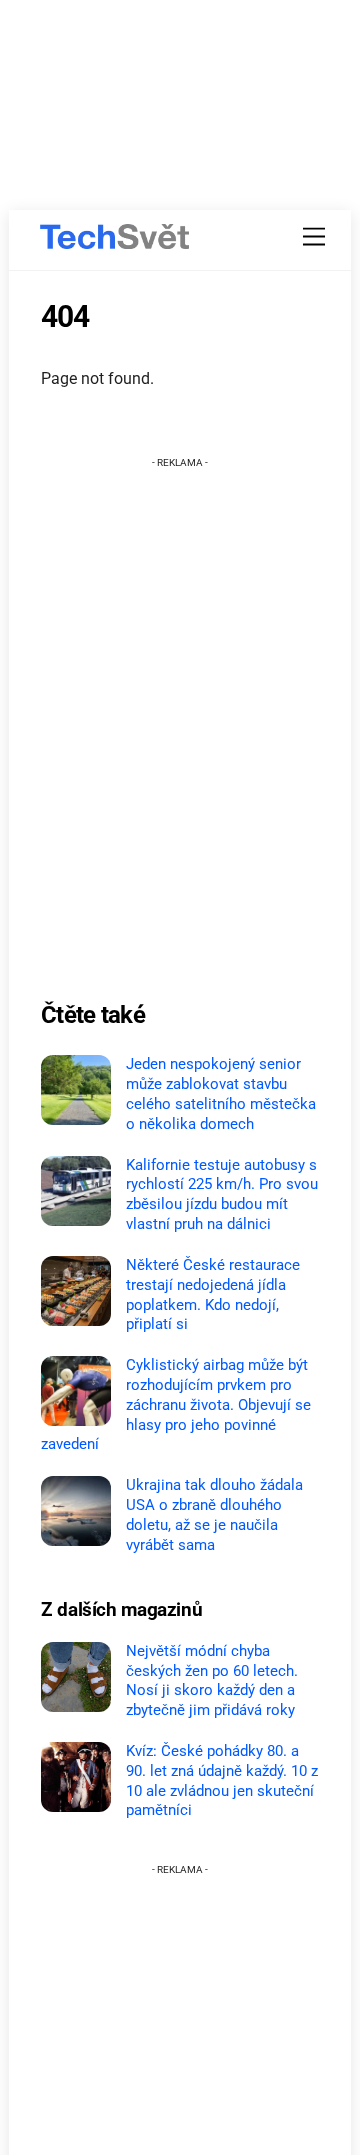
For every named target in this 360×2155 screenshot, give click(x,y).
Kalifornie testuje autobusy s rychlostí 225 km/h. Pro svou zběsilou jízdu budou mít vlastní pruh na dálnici (222, 1194)
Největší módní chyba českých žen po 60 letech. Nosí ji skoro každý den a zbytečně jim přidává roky (212, 1680)
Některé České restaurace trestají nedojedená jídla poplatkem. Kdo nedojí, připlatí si (213, 1294)
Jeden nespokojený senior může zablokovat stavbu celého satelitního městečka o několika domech (221, 1093)
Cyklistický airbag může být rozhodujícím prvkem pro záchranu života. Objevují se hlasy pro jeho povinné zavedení (176, 1404)
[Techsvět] (115, 237)
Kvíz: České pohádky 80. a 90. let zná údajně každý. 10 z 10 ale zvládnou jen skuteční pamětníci (222, 1780)
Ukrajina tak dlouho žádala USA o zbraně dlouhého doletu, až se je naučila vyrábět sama (214, 1514)
